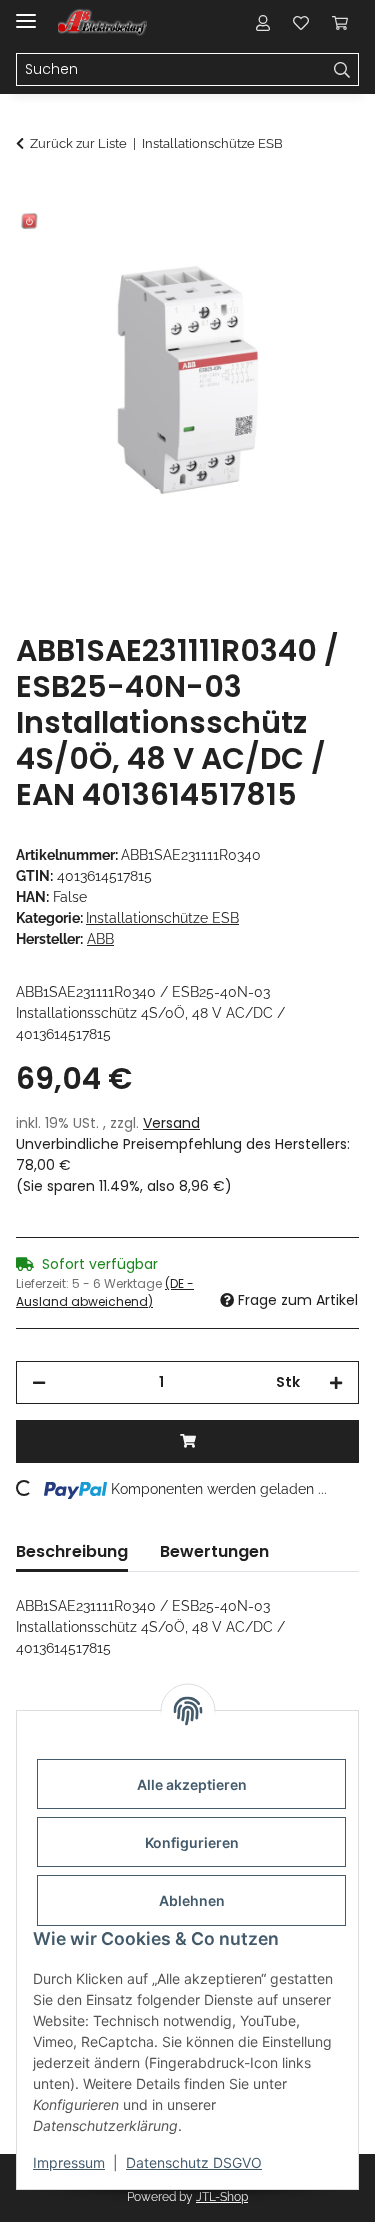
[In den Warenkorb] (32, 197)
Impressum (69, 2162)
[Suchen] (342, 70)
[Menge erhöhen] (336, 1382)
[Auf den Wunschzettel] (317, 246)
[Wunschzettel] (301, 22)
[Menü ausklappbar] (26, 12)
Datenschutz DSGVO (194, 2162)
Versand (171, 1123)
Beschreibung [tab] (72, 1551)
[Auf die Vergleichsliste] (265, 246)
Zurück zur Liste (78, 143)
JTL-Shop (222, 2197)
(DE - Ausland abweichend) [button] (105, 1292)
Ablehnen (192, 1900)
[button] (263, 22)
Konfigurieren (192, 1842)
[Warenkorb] (340, 22)
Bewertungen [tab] (214, 1551)
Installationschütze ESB (162, 918)
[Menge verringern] (39, 1382)
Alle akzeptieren (192, 1784)
